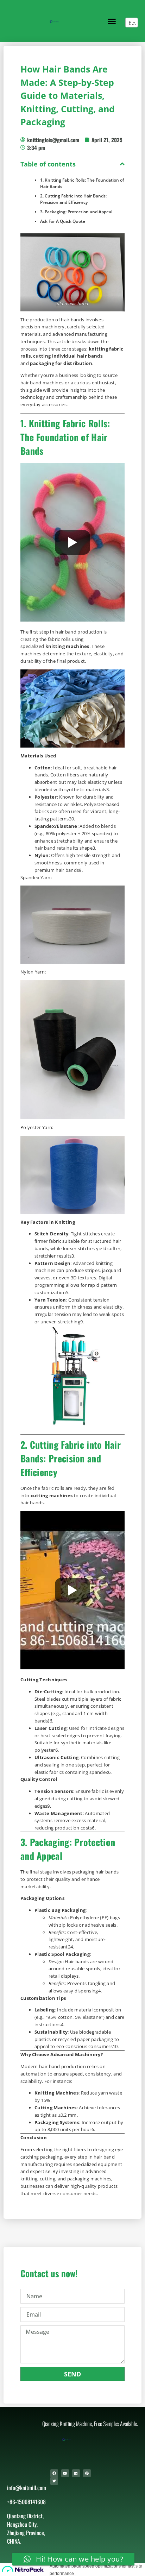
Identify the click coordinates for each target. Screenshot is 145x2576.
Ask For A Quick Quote (63, 221)
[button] (112, 21)
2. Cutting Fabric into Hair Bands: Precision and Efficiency (73, 199)
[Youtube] (65, 2473)
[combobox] (132, 23)
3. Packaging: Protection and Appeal (76, 212)
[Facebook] (54, 2473)
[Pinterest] (87, 2473)
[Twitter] (54, 2481)
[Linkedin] (76, 2473)
